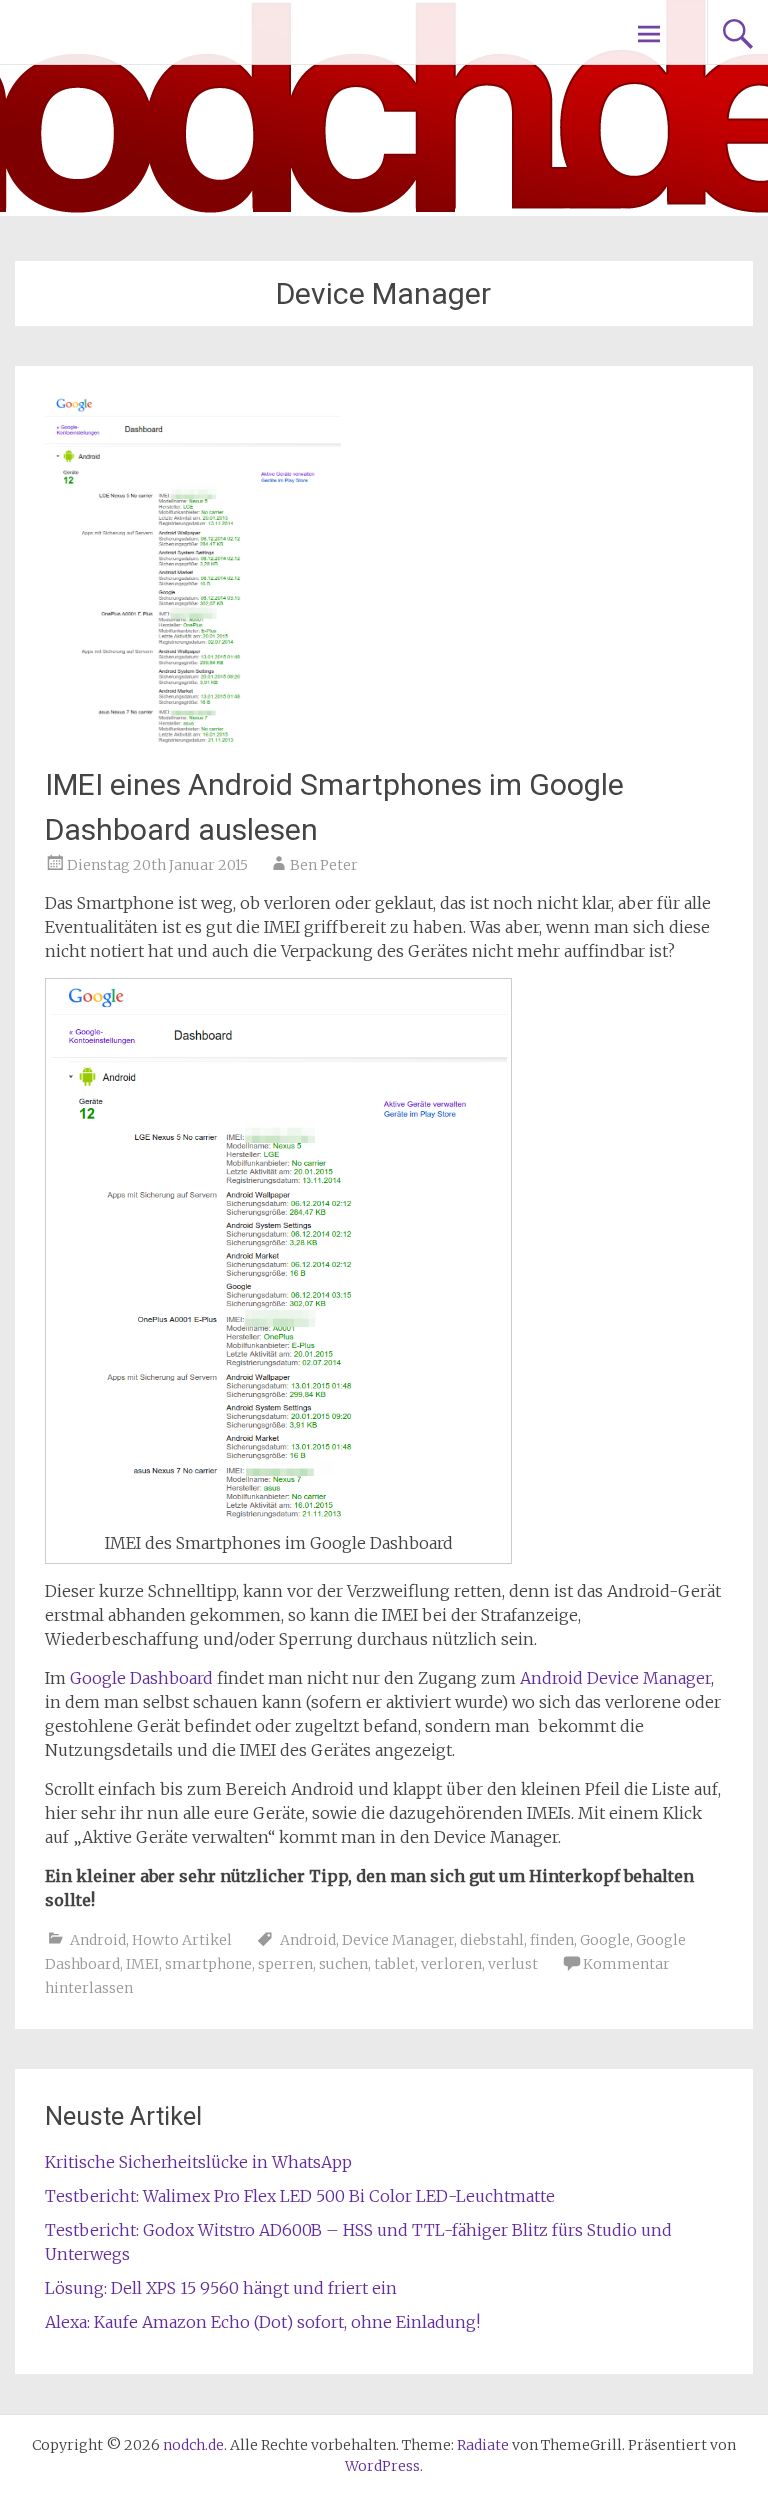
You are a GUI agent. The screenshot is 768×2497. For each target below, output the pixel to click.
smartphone (208, 1964)
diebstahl (492, 1940)
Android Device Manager (615, 1678)
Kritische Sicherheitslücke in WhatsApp (198, 2162)
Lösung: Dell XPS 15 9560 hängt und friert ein (221, 2288)
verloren (451, 1964)
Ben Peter (324, 865)
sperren (285, 1964)
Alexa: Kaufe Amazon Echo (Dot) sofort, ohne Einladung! (262, 2322)
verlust (513, 1964)
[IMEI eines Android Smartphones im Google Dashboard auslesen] (193, 740)
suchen (343, 1964)
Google (605, 1940)
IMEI (142, 1964)
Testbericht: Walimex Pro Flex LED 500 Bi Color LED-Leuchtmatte (300, 2196)
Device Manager (398, 1940)
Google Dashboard (141, 1678)
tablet (394, 1964)
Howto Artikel (182, 1940)
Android (98, 1940)
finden (552, 1940)
